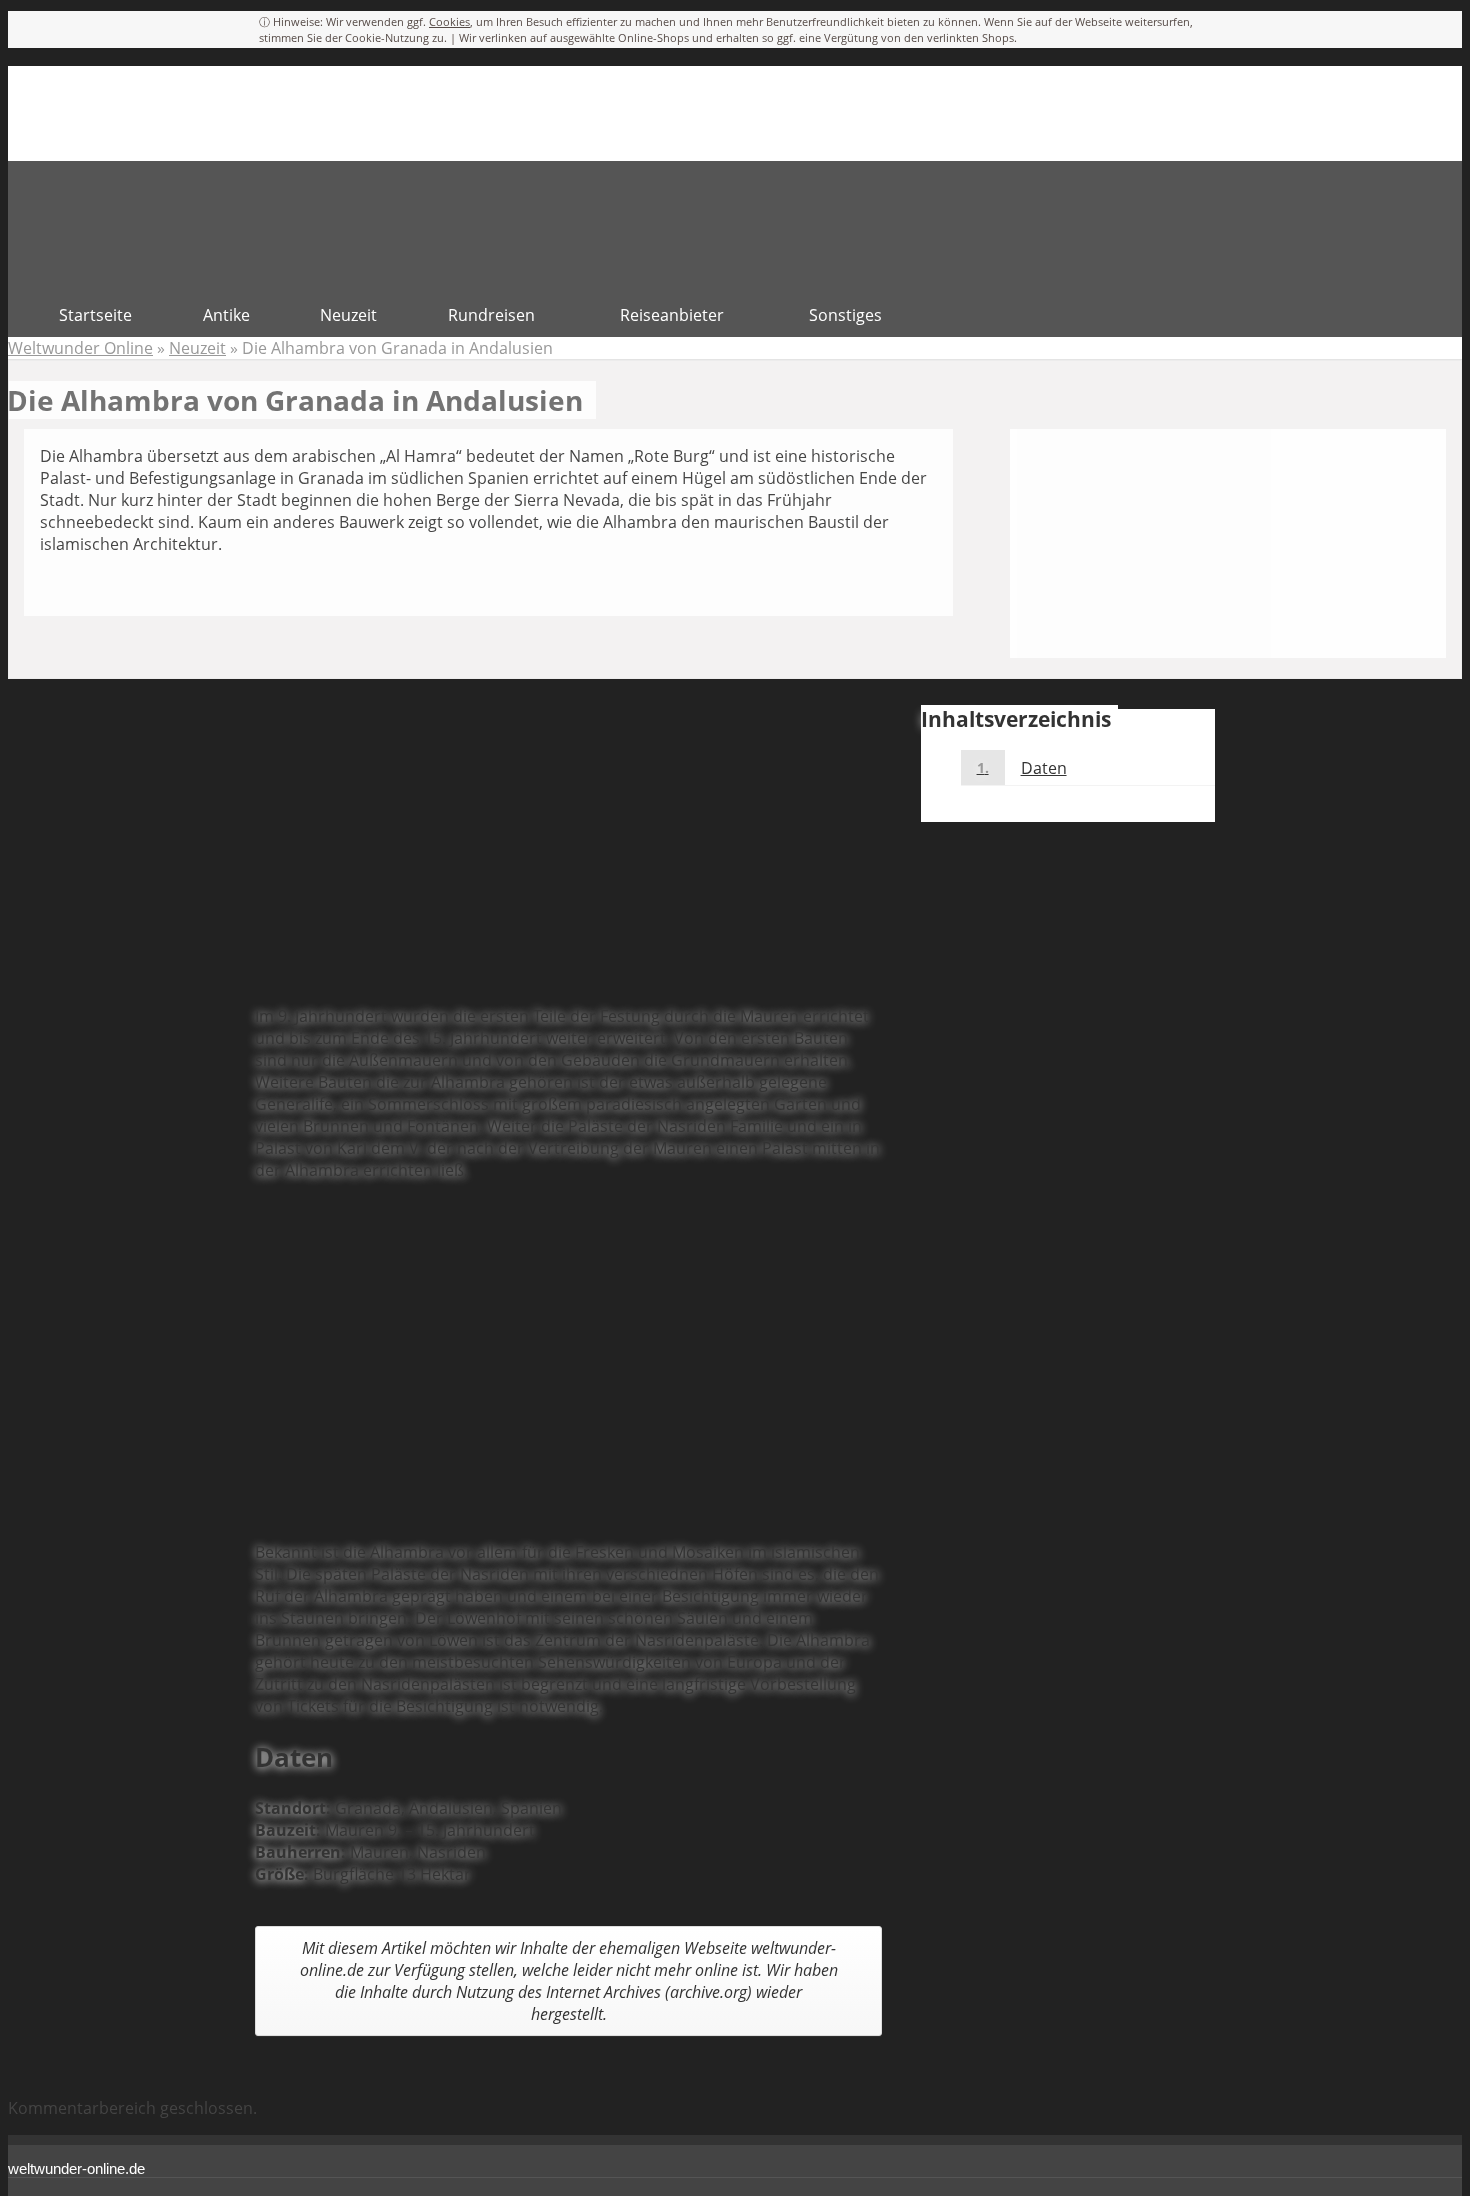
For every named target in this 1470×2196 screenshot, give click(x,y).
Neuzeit (197, 348)
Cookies (449, 21)
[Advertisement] (568, 849)
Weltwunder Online (80, 348)
